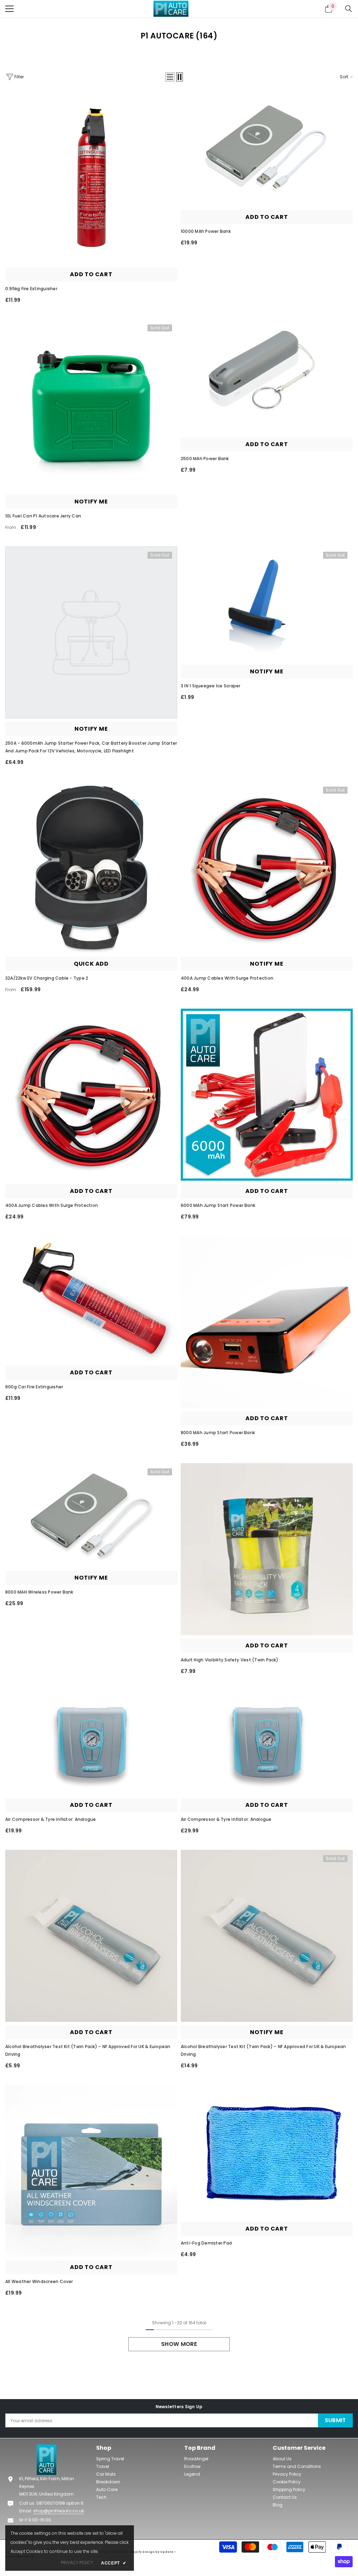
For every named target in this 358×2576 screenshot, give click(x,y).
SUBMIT (335, 2420)
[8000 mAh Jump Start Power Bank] (267, 1322)
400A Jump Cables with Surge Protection (227, 978)
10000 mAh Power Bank (206, 231)
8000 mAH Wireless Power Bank (39, 1592)
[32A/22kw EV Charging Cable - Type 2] (91, 867)
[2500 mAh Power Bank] (267, 377)
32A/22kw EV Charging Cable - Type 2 (47, 978)
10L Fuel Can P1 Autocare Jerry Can (43, 516)
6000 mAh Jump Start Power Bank (218, 1205)
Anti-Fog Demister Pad (206, 2243)
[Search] (349, 9)
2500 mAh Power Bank (205, 459)
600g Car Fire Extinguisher (34, 1387)
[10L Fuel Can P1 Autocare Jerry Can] (91, 405)
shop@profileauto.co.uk (59, 2511)
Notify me (91, 502)
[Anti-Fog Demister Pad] (267, 2152)
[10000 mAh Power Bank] (267, 149)
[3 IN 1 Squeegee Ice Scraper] (267, 604)
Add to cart (91, 274)
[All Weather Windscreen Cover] (91, 2171)
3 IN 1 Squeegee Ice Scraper (210, 686)
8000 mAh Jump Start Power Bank (218, 1433)
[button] (179, 36)
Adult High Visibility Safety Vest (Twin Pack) (230, 1660)
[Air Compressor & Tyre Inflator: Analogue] (91, 1743)
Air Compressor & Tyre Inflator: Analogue (51, 1819)
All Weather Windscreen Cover (39, 2281)
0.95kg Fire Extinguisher (31, 289)
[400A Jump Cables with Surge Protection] (267, 867)
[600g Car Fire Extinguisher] (91, 1299)
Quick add (91, 964)
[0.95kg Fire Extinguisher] (91, 178)
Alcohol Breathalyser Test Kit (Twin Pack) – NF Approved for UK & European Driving (88, 2050)
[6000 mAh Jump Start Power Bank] (267, 1095)
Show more (179, 2344)
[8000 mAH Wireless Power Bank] (91, 1515)
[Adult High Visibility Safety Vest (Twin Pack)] (267, 1549)
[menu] (9, 9)
